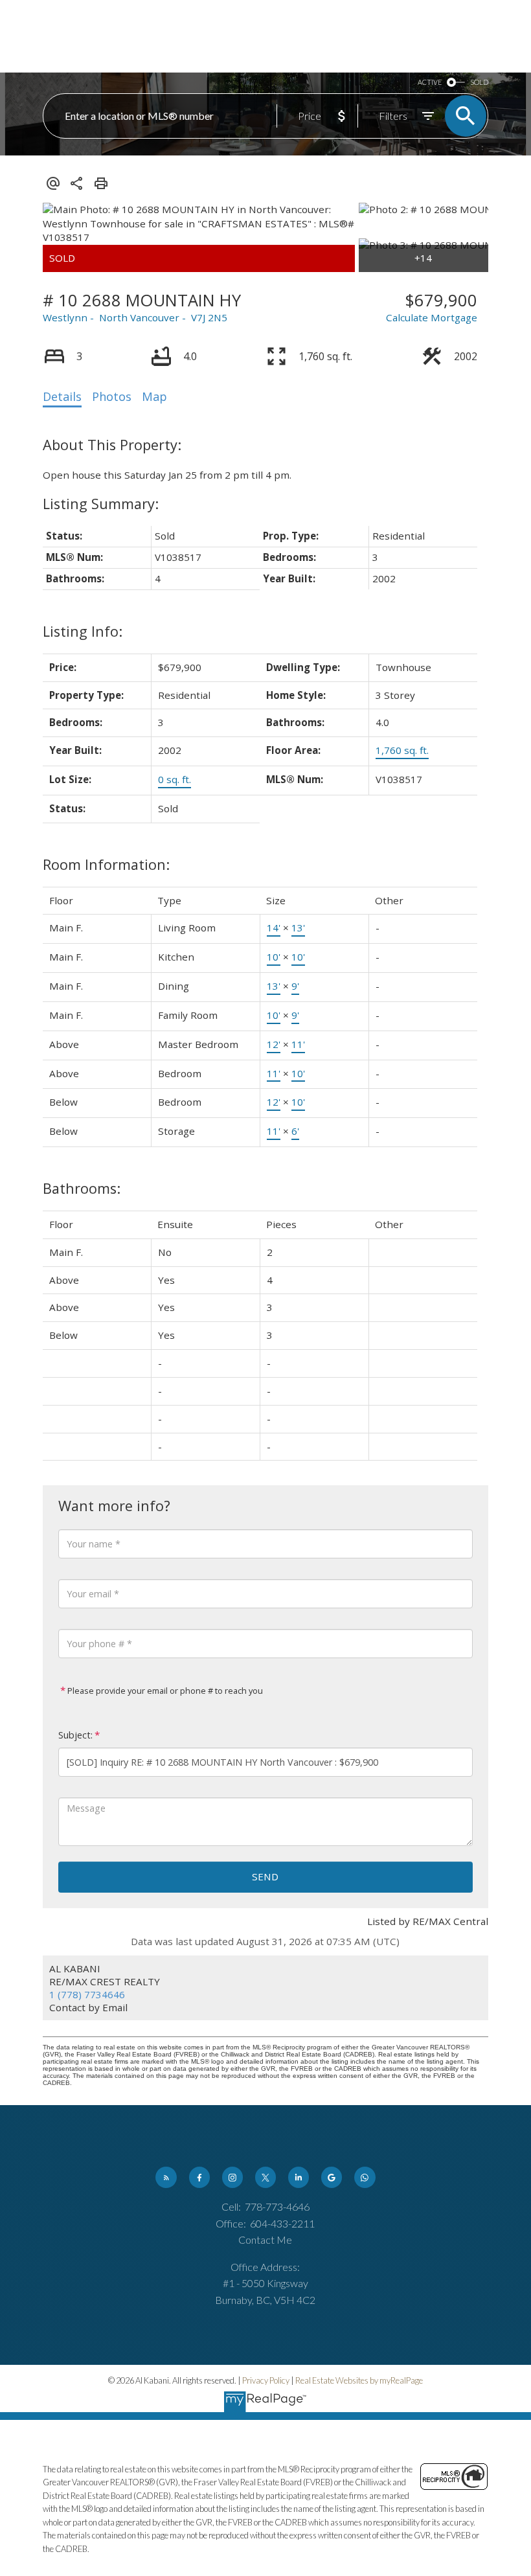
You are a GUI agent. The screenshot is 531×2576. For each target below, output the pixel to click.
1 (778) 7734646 (87, 1994)
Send (265, 1876)
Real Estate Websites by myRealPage (359, 2380)
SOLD (479, 82)
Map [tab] (154, 396)
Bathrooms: (82, 1188)
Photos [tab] (112, 396)
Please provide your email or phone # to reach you (164, 1691)
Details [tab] (62, 396)
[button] (166, 2177)
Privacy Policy (266, 2380)
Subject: (75, 1735)
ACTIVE (430, 82)
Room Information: (106, 864)
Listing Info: (83, 631)
